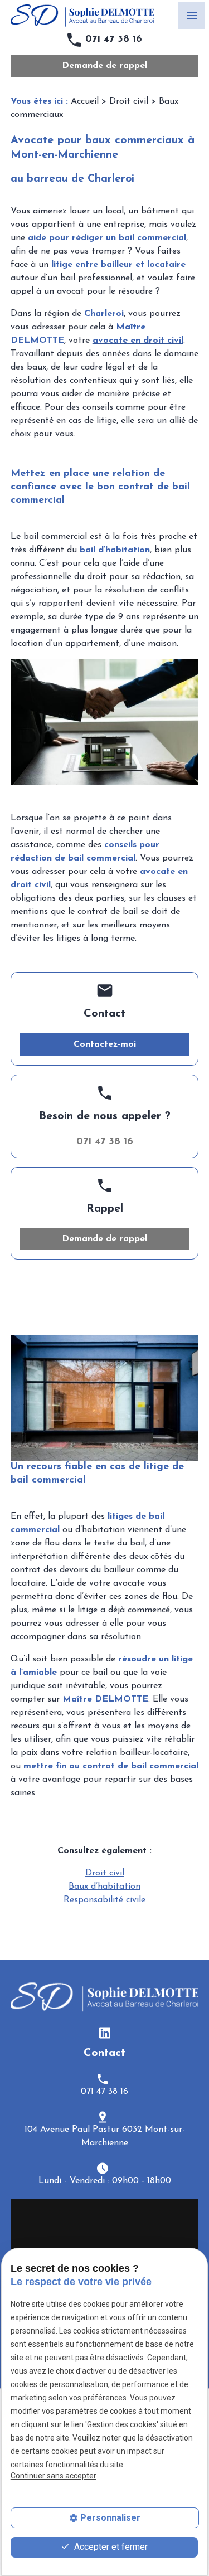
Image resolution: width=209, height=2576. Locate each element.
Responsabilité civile (104, 1900)
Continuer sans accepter (54, 2476)
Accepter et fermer (110, 2547)
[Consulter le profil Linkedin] (105, 2032)
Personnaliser (110, 2518)
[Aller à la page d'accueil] (82, 16)
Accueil (85, 101)
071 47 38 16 (114, 40)
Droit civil (129, 101)
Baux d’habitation (104, 1887)
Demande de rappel (104, 66)
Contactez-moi (105, 1044)
